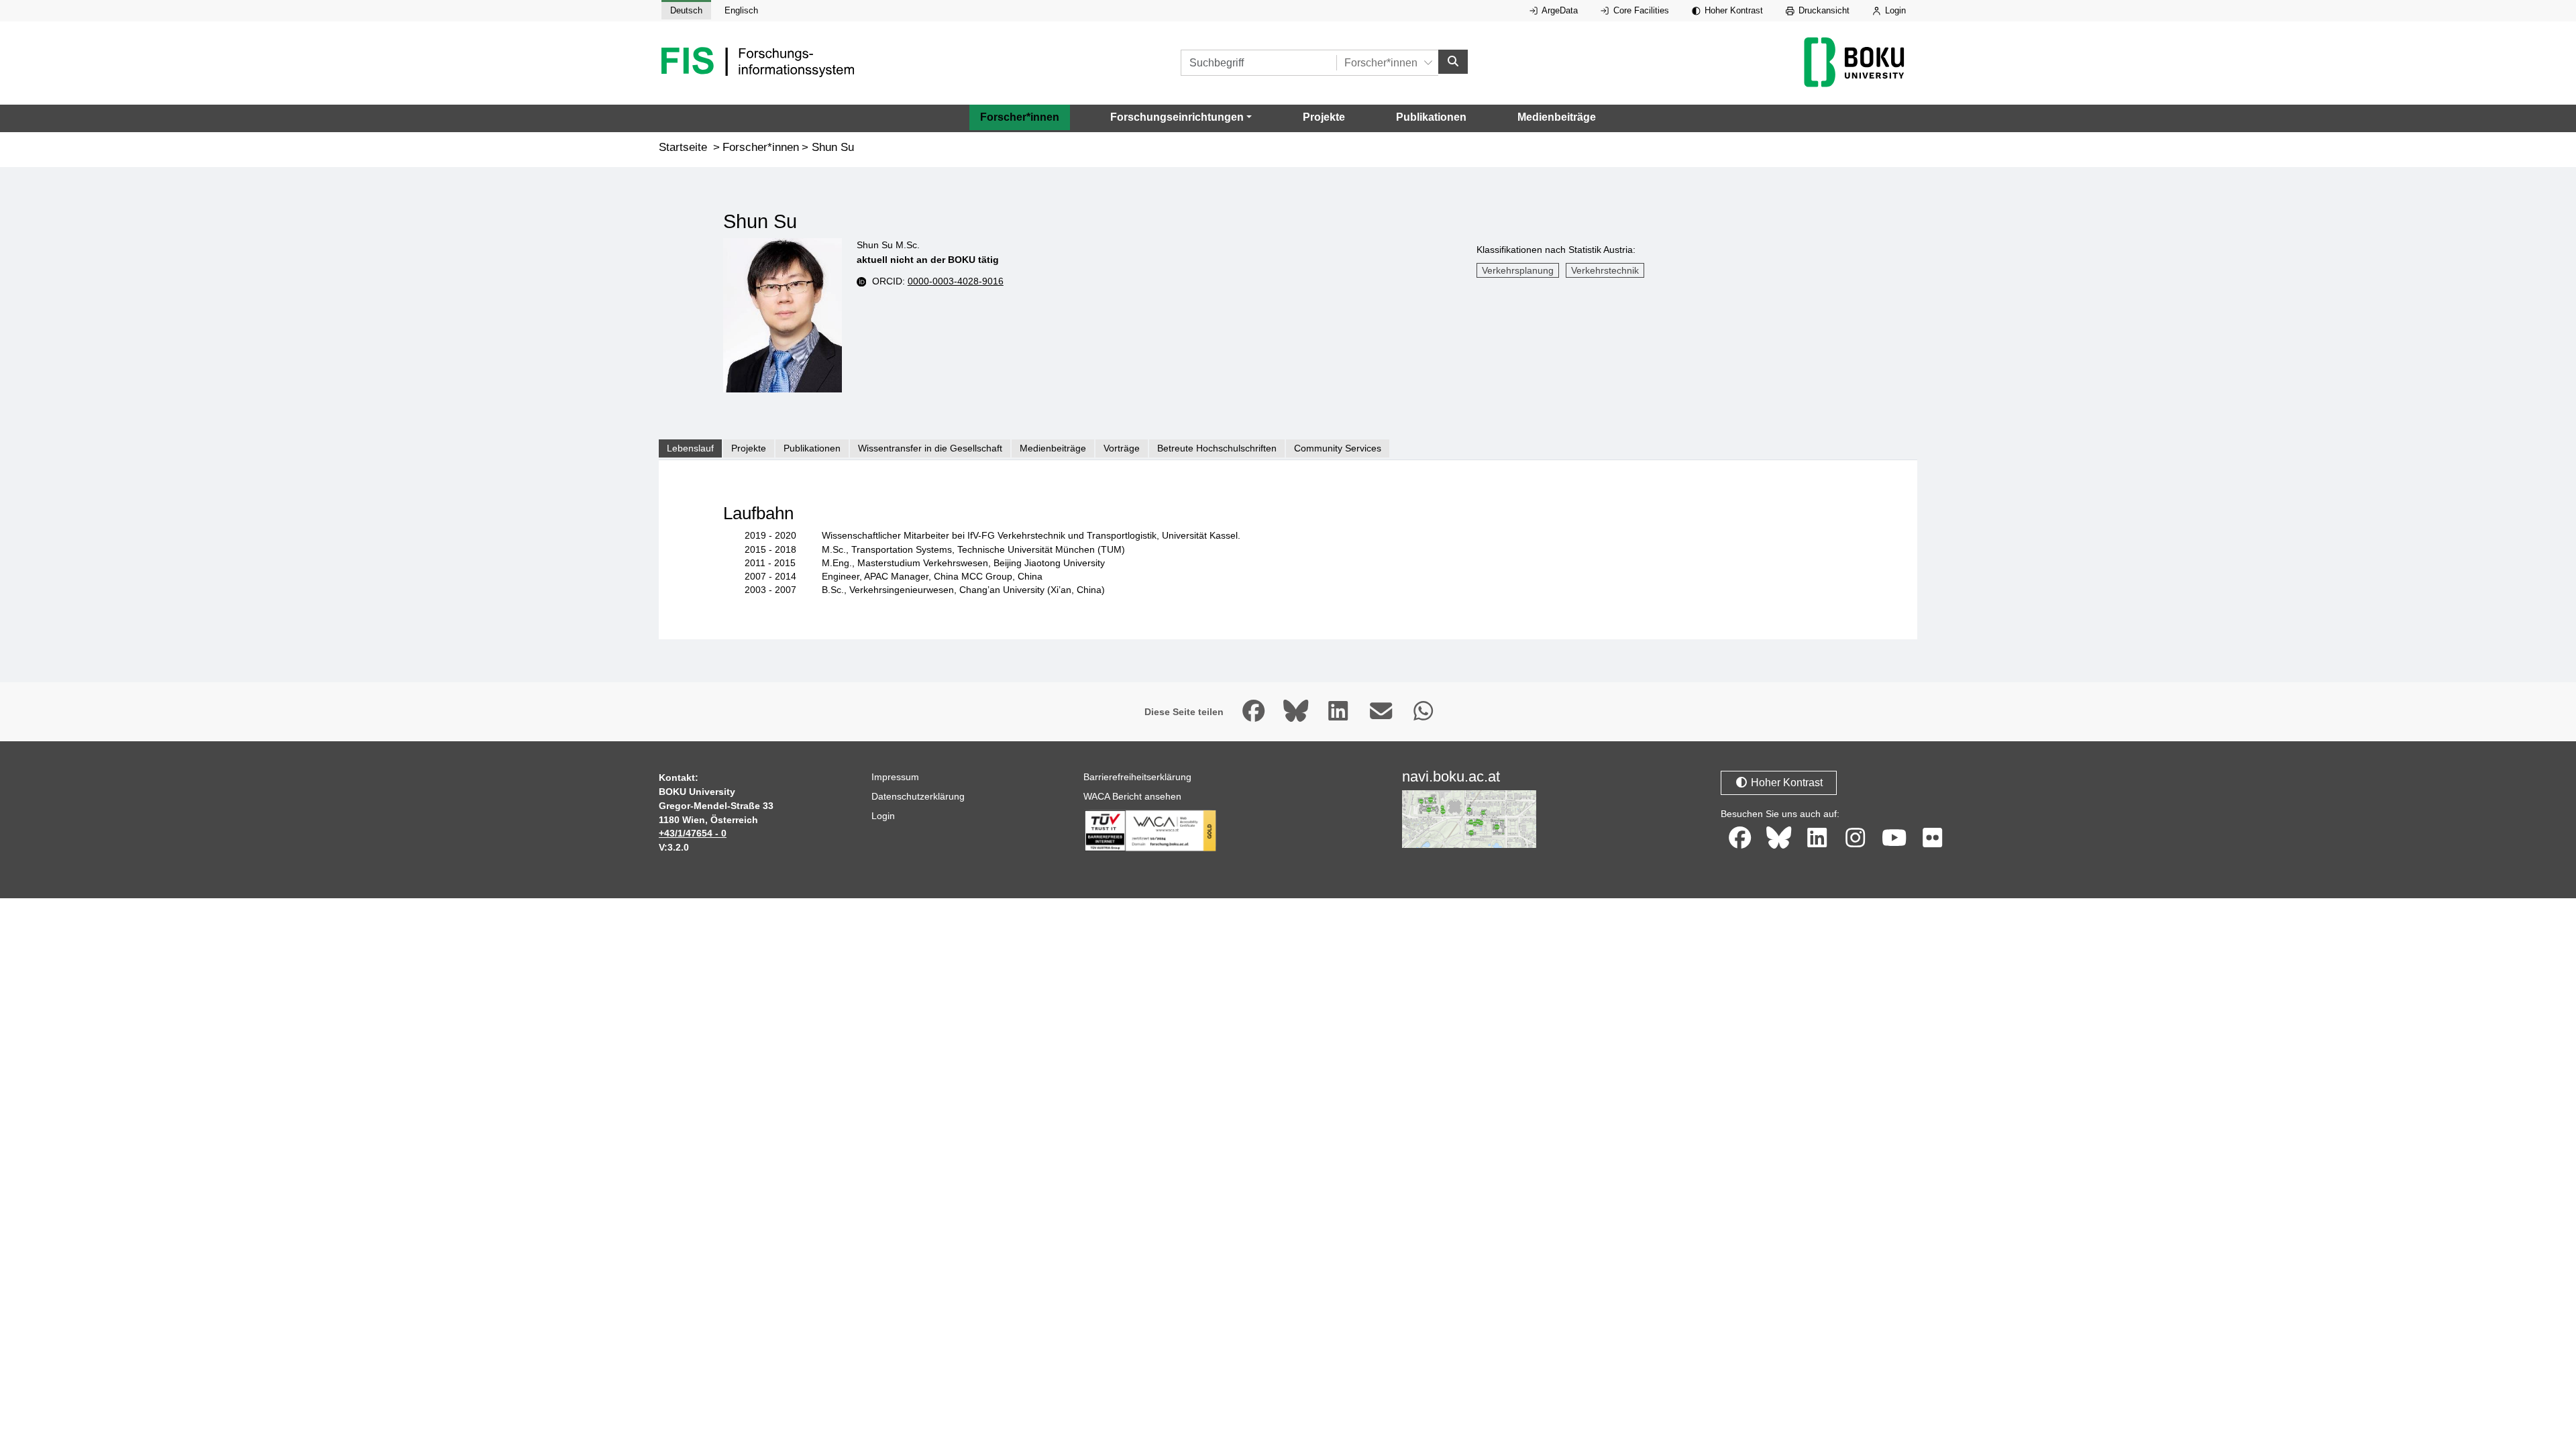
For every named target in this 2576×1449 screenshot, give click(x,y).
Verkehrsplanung (1518, 270)
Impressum (895, 777)
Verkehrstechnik (1605, 270)
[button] (1181, 117)
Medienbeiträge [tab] (1053, 448)
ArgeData (1559, 10)
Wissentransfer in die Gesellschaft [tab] (930, 448)
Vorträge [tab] (1122, 448)
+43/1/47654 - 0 (693, 833)
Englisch (741, 10)
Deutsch (686, 10)
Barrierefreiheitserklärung (1137, 777)
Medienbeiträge (1557, 117)
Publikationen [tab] (812, 448)
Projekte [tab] (749, 448)
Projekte (1324, 117)
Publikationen (1431, 117)
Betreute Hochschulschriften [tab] (1217, 448)
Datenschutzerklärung (918, 796)
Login (1894, 10)
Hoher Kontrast (1732, 10)
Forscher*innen (1020, 117)
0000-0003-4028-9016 (956, 281)
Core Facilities (1640, 10)
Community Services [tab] (1338, 448)
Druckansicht (1823, 10)
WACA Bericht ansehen (1132, 796)
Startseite (683, 147)
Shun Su (833, 147)
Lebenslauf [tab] (690, 448)
